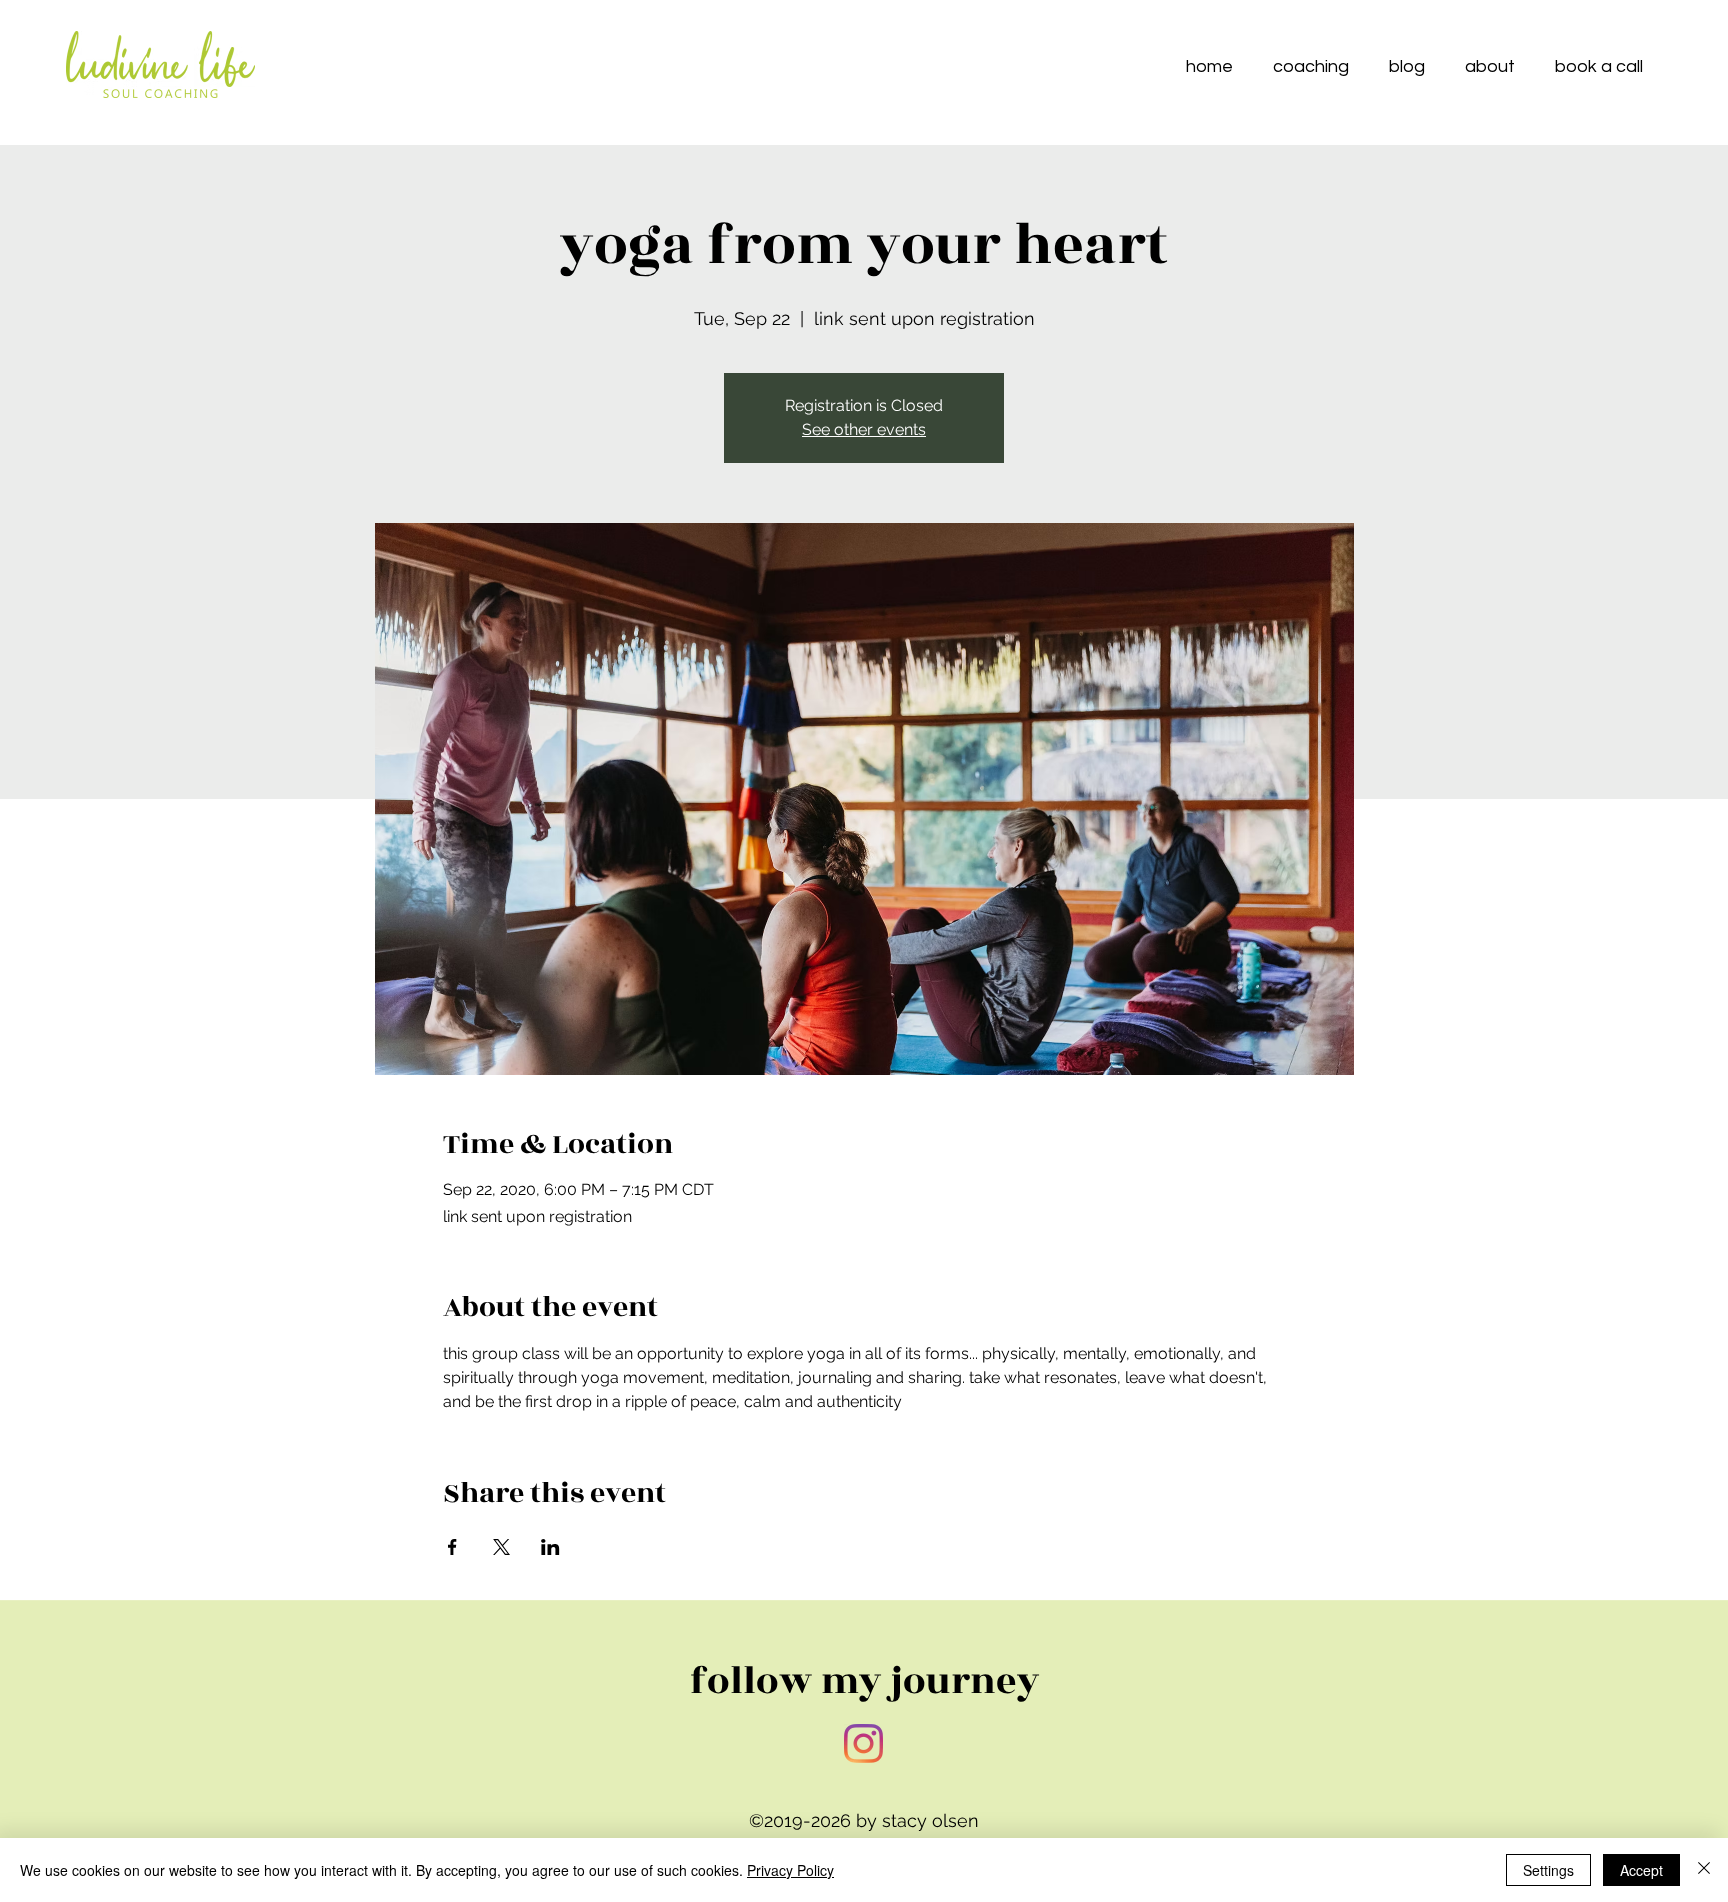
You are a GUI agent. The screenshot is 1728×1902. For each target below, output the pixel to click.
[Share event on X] (501, 1547)
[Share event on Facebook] (452, 1547)
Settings (1548, 1870)
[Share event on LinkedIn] (550, 1547)
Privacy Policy (790, 1870)
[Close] (1704, 1870)
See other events (864, 429)
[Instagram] (863, 1743)
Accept (1641, 1870)
